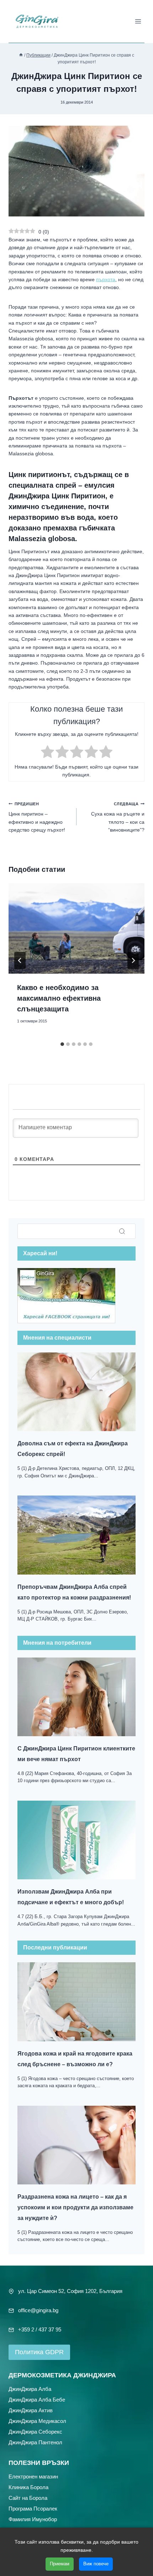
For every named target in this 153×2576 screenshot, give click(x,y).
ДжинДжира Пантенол (35, 2442)
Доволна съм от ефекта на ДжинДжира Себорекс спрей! (73, 1449)
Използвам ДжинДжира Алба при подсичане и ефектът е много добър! (71, 1897)
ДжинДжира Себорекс (35, 2431)
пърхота (106, 279)
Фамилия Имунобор (33, 2519)
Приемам (60, 2564)
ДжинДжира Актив (31, 2410)
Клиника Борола (28, 2487)
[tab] (62, 1044)
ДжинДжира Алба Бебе (37, 2399)
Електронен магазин (33, 2476)
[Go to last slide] (20, 960)
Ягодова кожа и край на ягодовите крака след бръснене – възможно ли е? (75, 2059)
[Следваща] (133, 960)
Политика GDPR (39, 2352)
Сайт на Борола (28, 2498)
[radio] (48, 753)
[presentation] (76, 929)
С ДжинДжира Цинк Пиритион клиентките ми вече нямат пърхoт (76, 1754)
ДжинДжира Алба (30, 2389)
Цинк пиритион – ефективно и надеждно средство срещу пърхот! (37, 817)
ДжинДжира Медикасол (37, 2421)
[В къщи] (21, 55)
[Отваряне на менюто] (138, 21)
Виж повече (96, 2564)
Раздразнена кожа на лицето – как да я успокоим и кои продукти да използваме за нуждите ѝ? (75, 2207)
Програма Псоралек (33, 2508)
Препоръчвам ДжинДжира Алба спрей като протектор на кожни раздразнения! (74, 1592)
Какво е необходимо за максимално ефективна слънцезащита (59, 998)
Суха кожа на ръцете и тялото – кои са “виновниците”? (118, 817)
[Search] (122, 1231)
